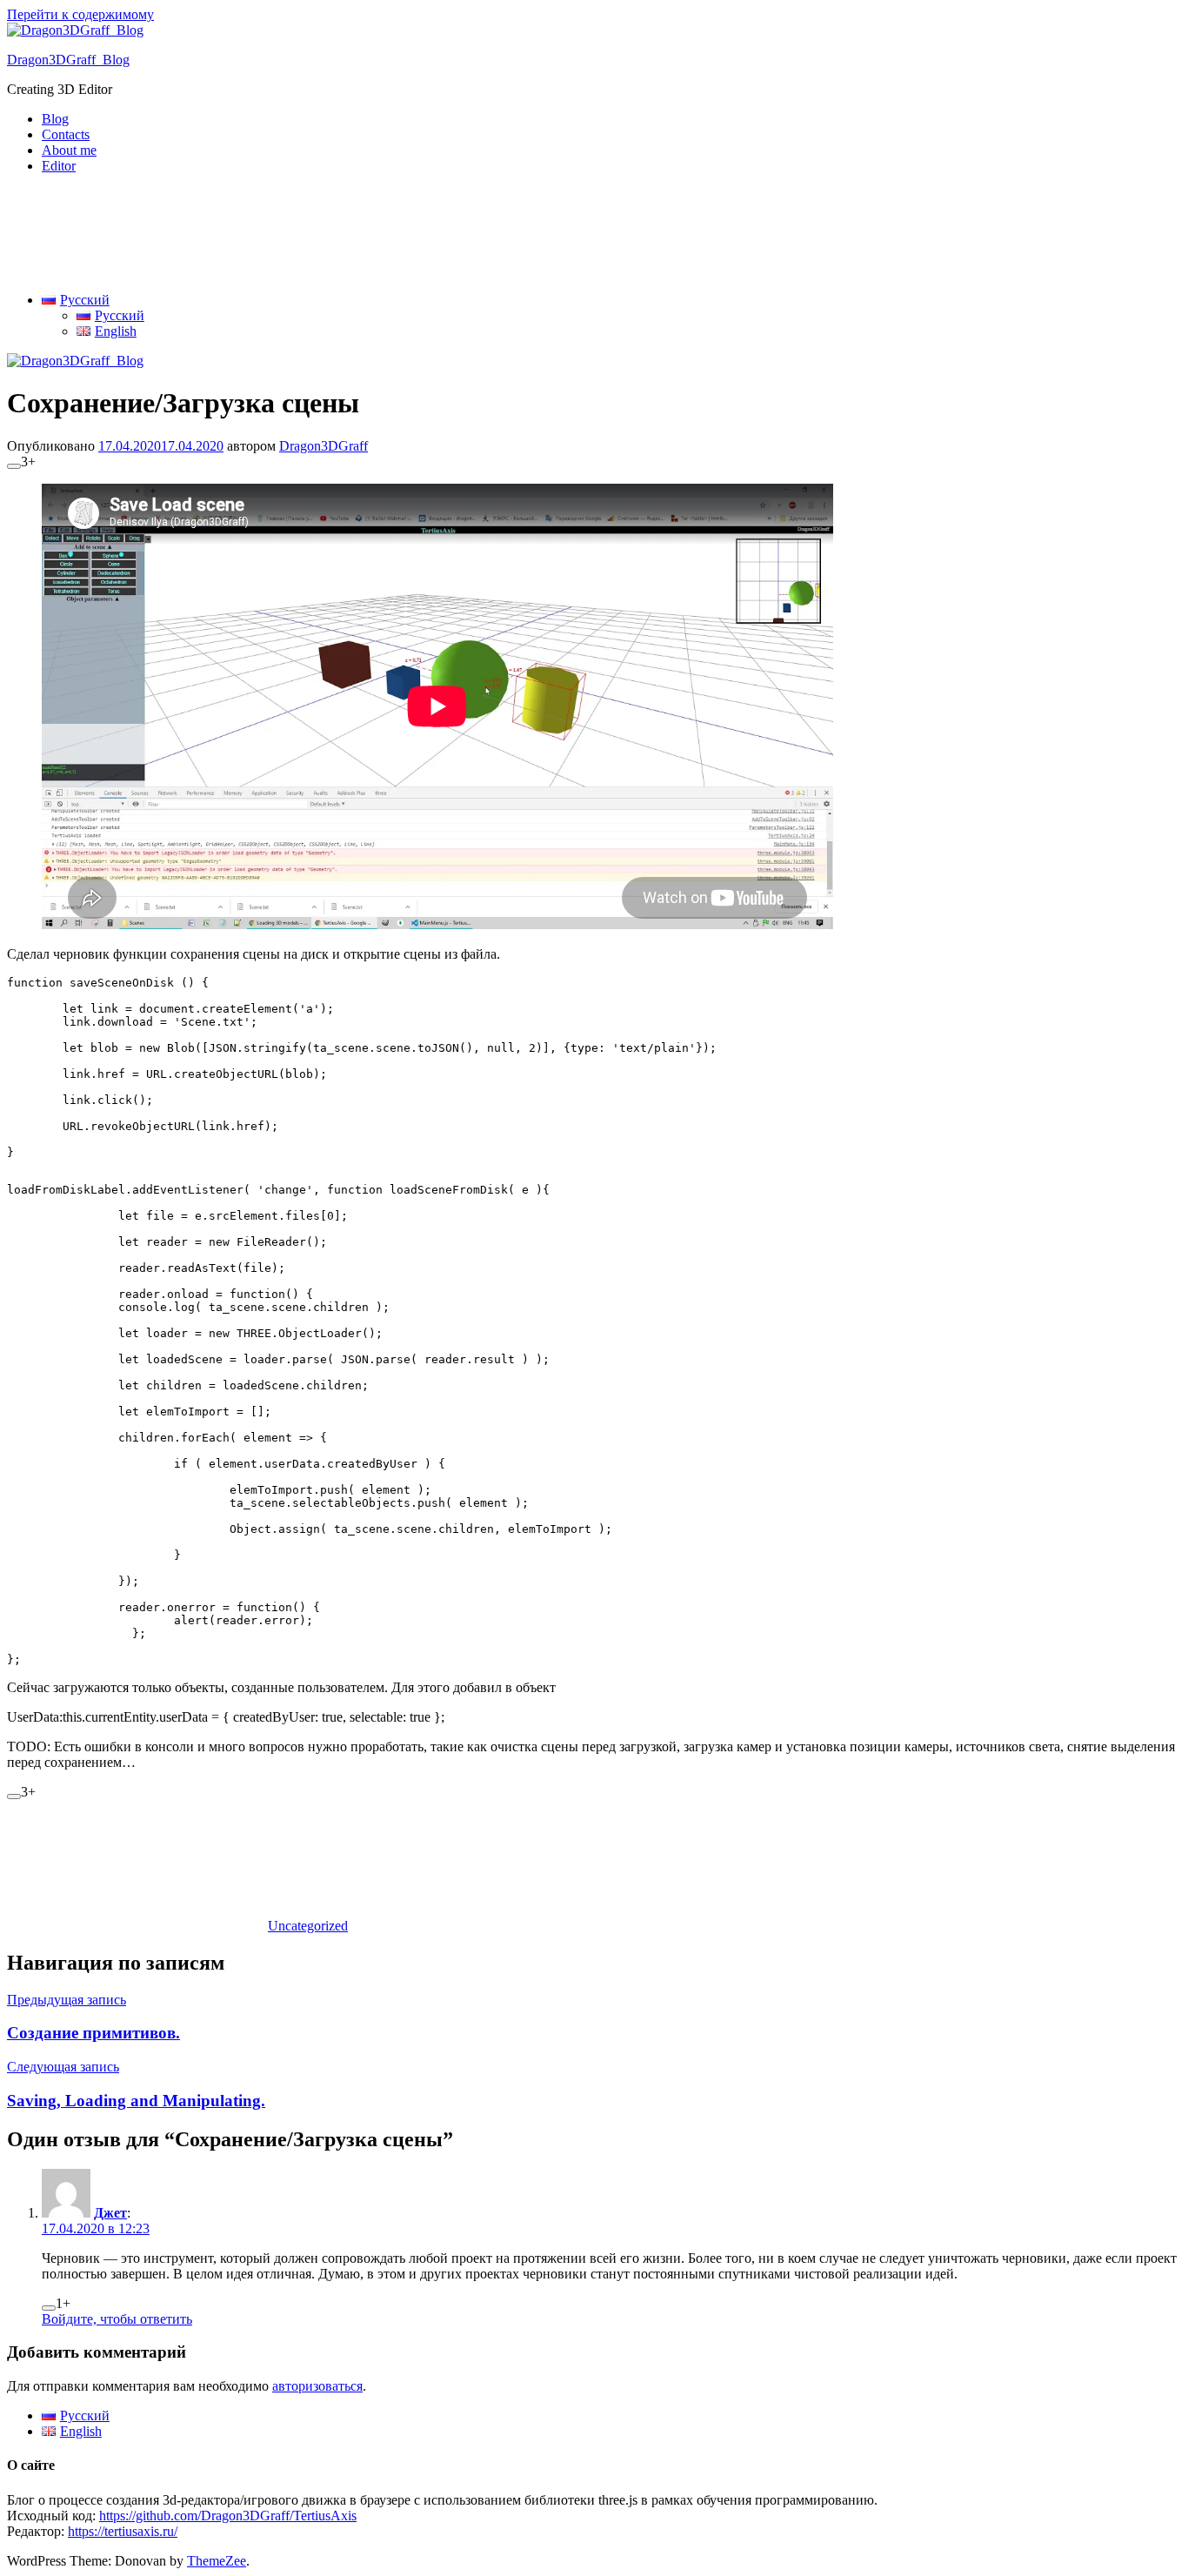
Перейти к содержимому (80, 14)
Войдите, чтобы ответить (117, 2319)
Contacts (66, 134)
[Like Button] (14, 466)
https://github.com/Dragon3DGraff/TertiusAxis (228, 2516)
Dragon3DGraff (324, 446)
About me (69, 150)
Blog (55, 119)
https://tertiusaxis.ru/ (123, 2531)
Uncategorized (308, 1926)
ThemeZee (217, 2561)
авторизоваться (317, 2386)
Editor (59, 166)
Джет (110, 2213)
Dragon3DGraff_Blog (68, 60)
